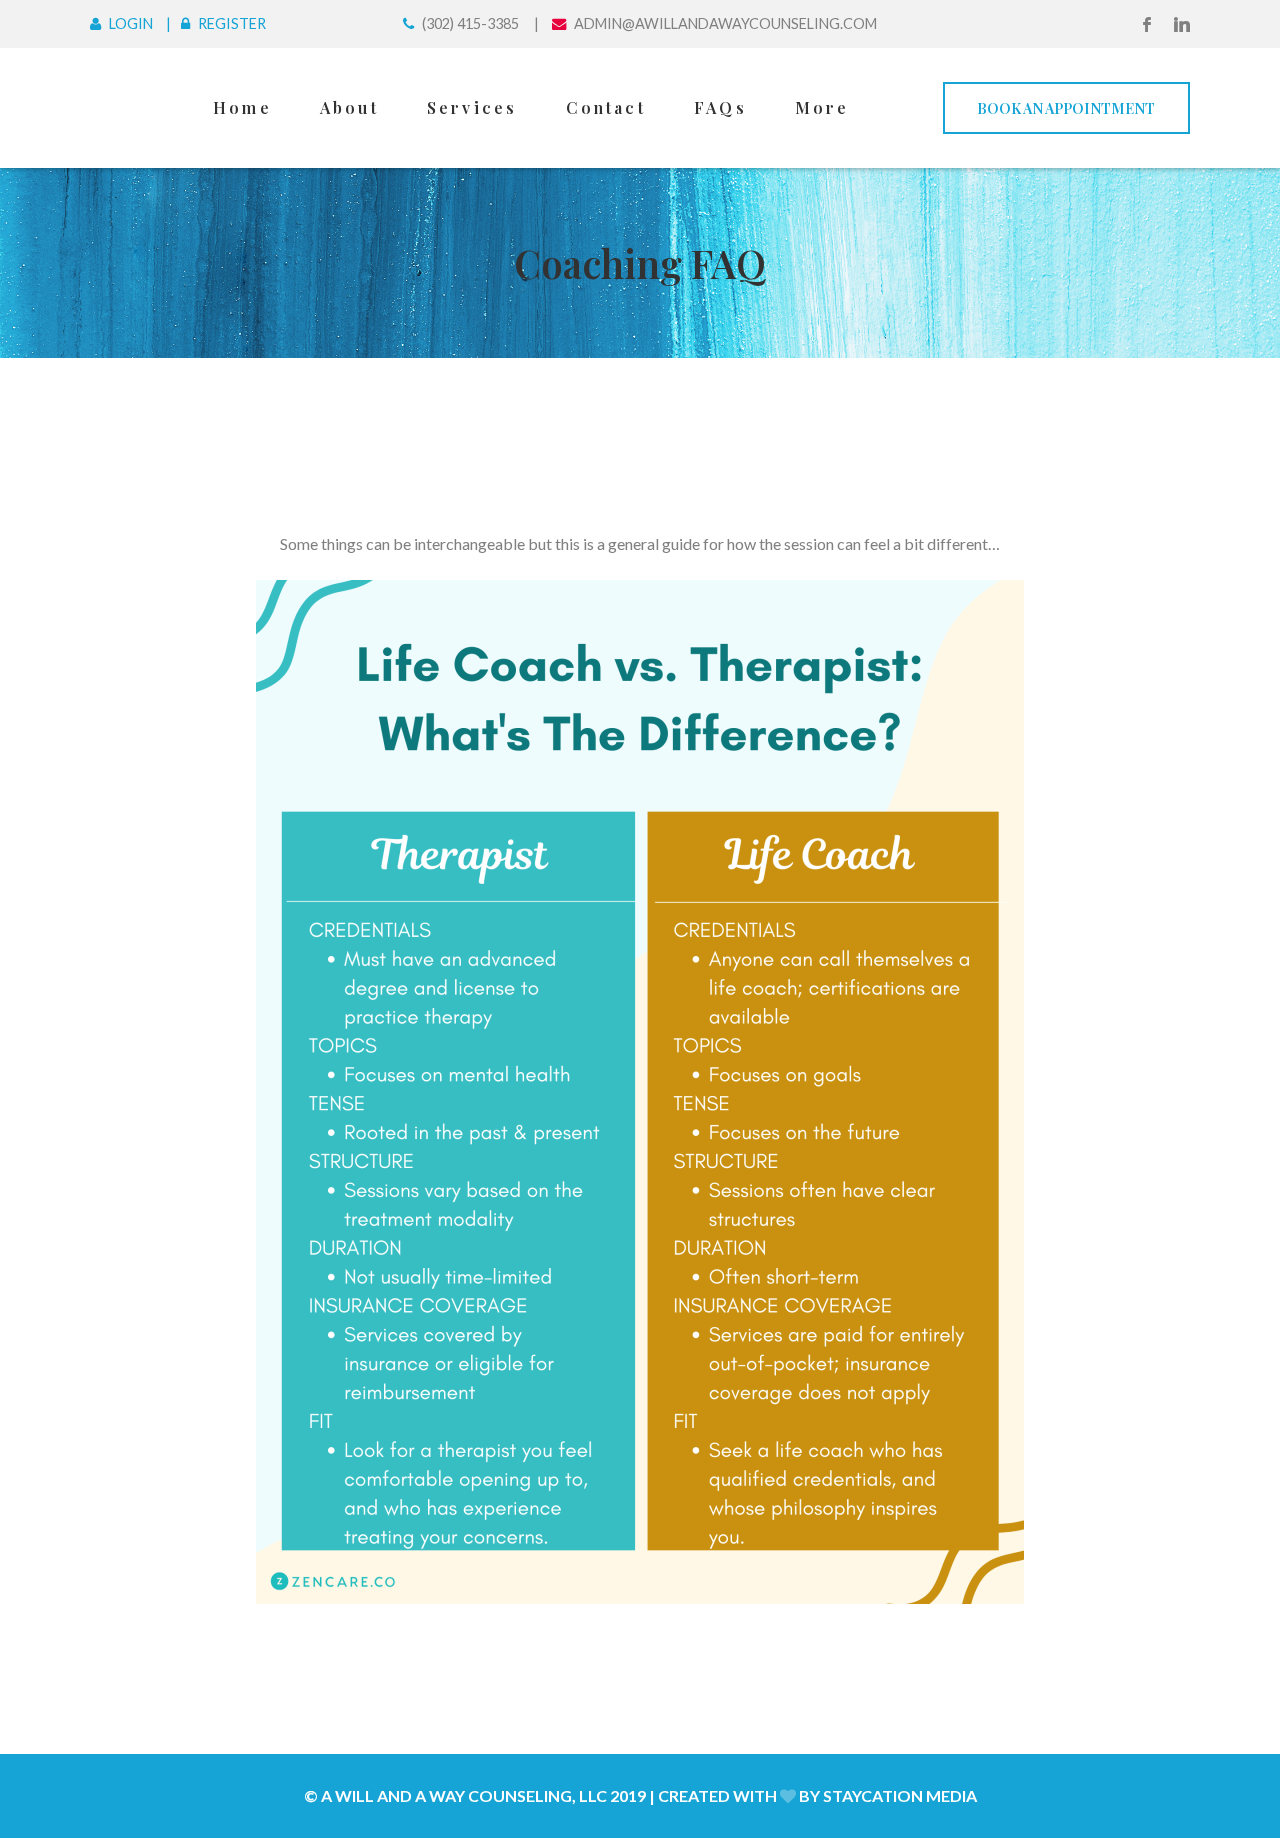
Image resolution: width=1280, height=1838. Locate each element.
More (822, 107)
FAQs (720, 107)
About (349, 107)
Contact (606, 107)
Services (472, 107)
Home (242, 107)
